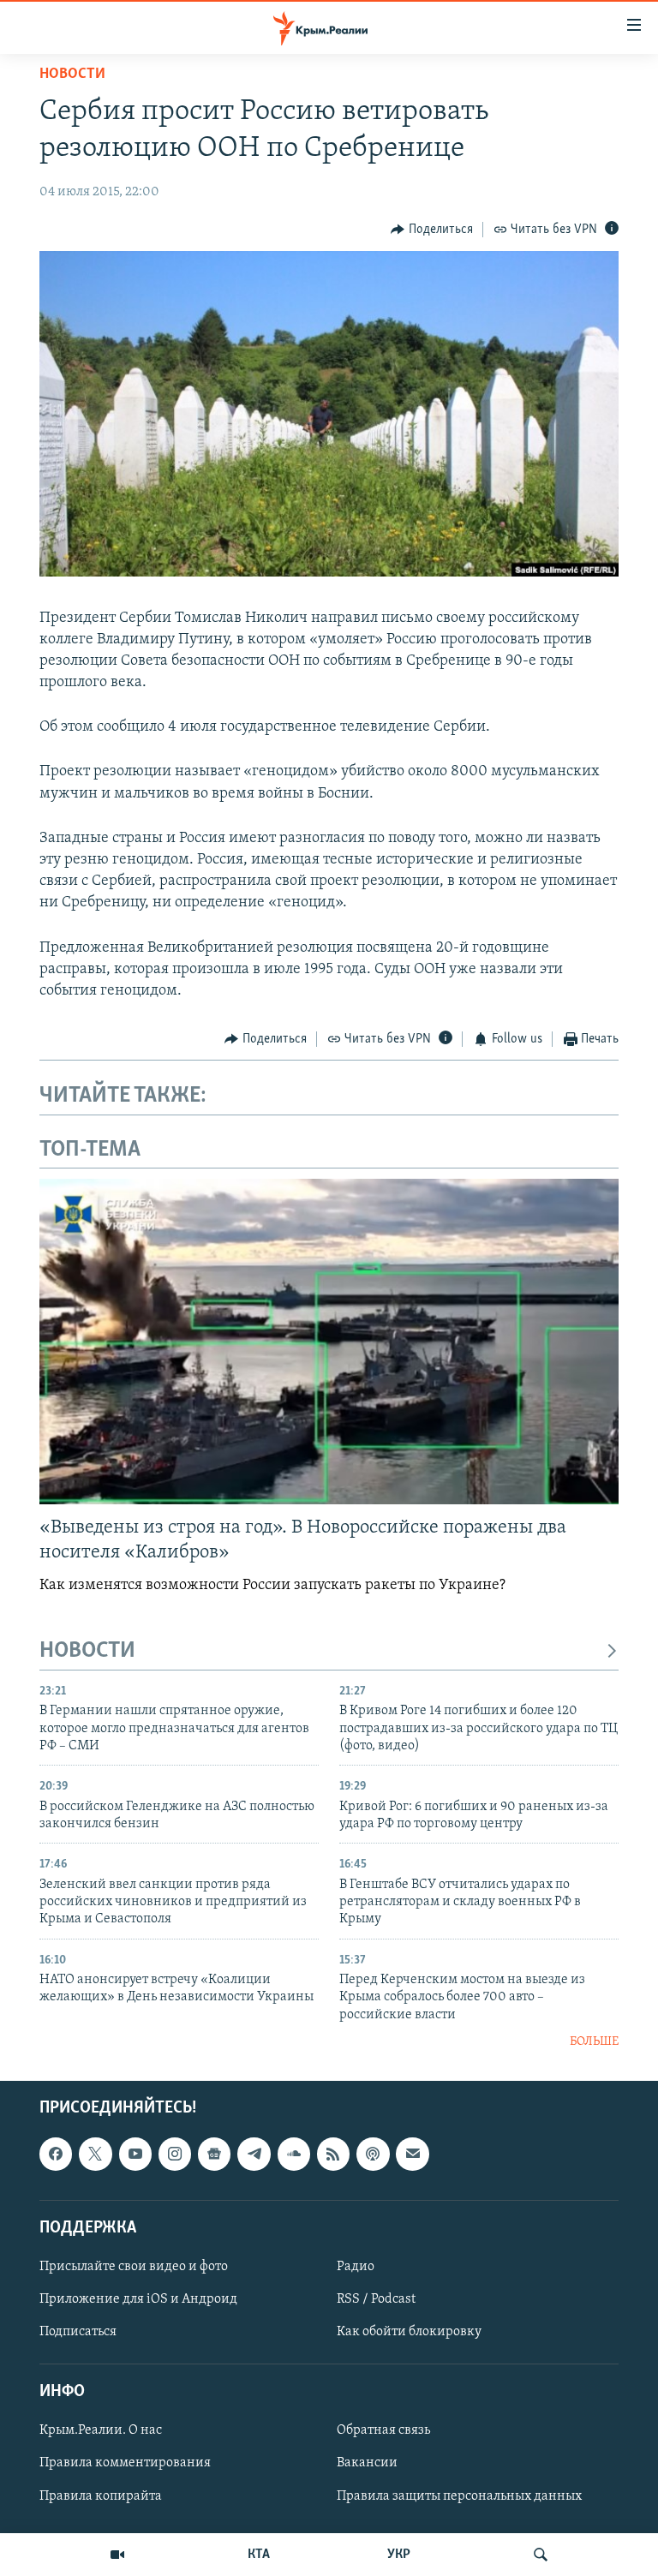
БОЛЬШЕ (594, 2042)
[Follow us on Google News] (214, 2154)
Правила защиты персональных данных (459, 2495)
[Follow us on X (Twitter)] (95, 2154)
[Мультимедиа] (117, 2555)
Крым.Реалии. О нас (101, 2430)
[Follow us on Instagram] (175, 2154)
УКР (399, 2555)
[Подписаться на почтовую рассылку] (412, 2154)
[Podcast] (373, 2154)
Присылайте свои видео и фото (134, 2267)
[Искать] (541, 2555)
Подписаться (78, 2332)
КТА (259, 2555)
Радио (356, 2267)
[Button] (432, 230)
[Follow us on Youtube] (135, 2154)
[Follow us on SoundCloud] (294, 2154)
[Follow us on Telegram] (254, 2154)
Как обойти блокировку (409, 2332)
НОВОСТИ (87, 1651)
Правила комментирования (125, 2463)
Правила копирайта (101, 2495)
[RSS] (333, 2154)
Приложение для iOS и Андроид (138, 2299)
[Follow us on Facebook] (56, 2154)
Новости (72, 75)
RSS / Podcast (376, 2299)
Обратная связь (383, 2430)
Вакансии (367, 2463)
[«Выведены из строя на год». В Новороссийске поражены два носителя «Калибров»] (329, 1342)
